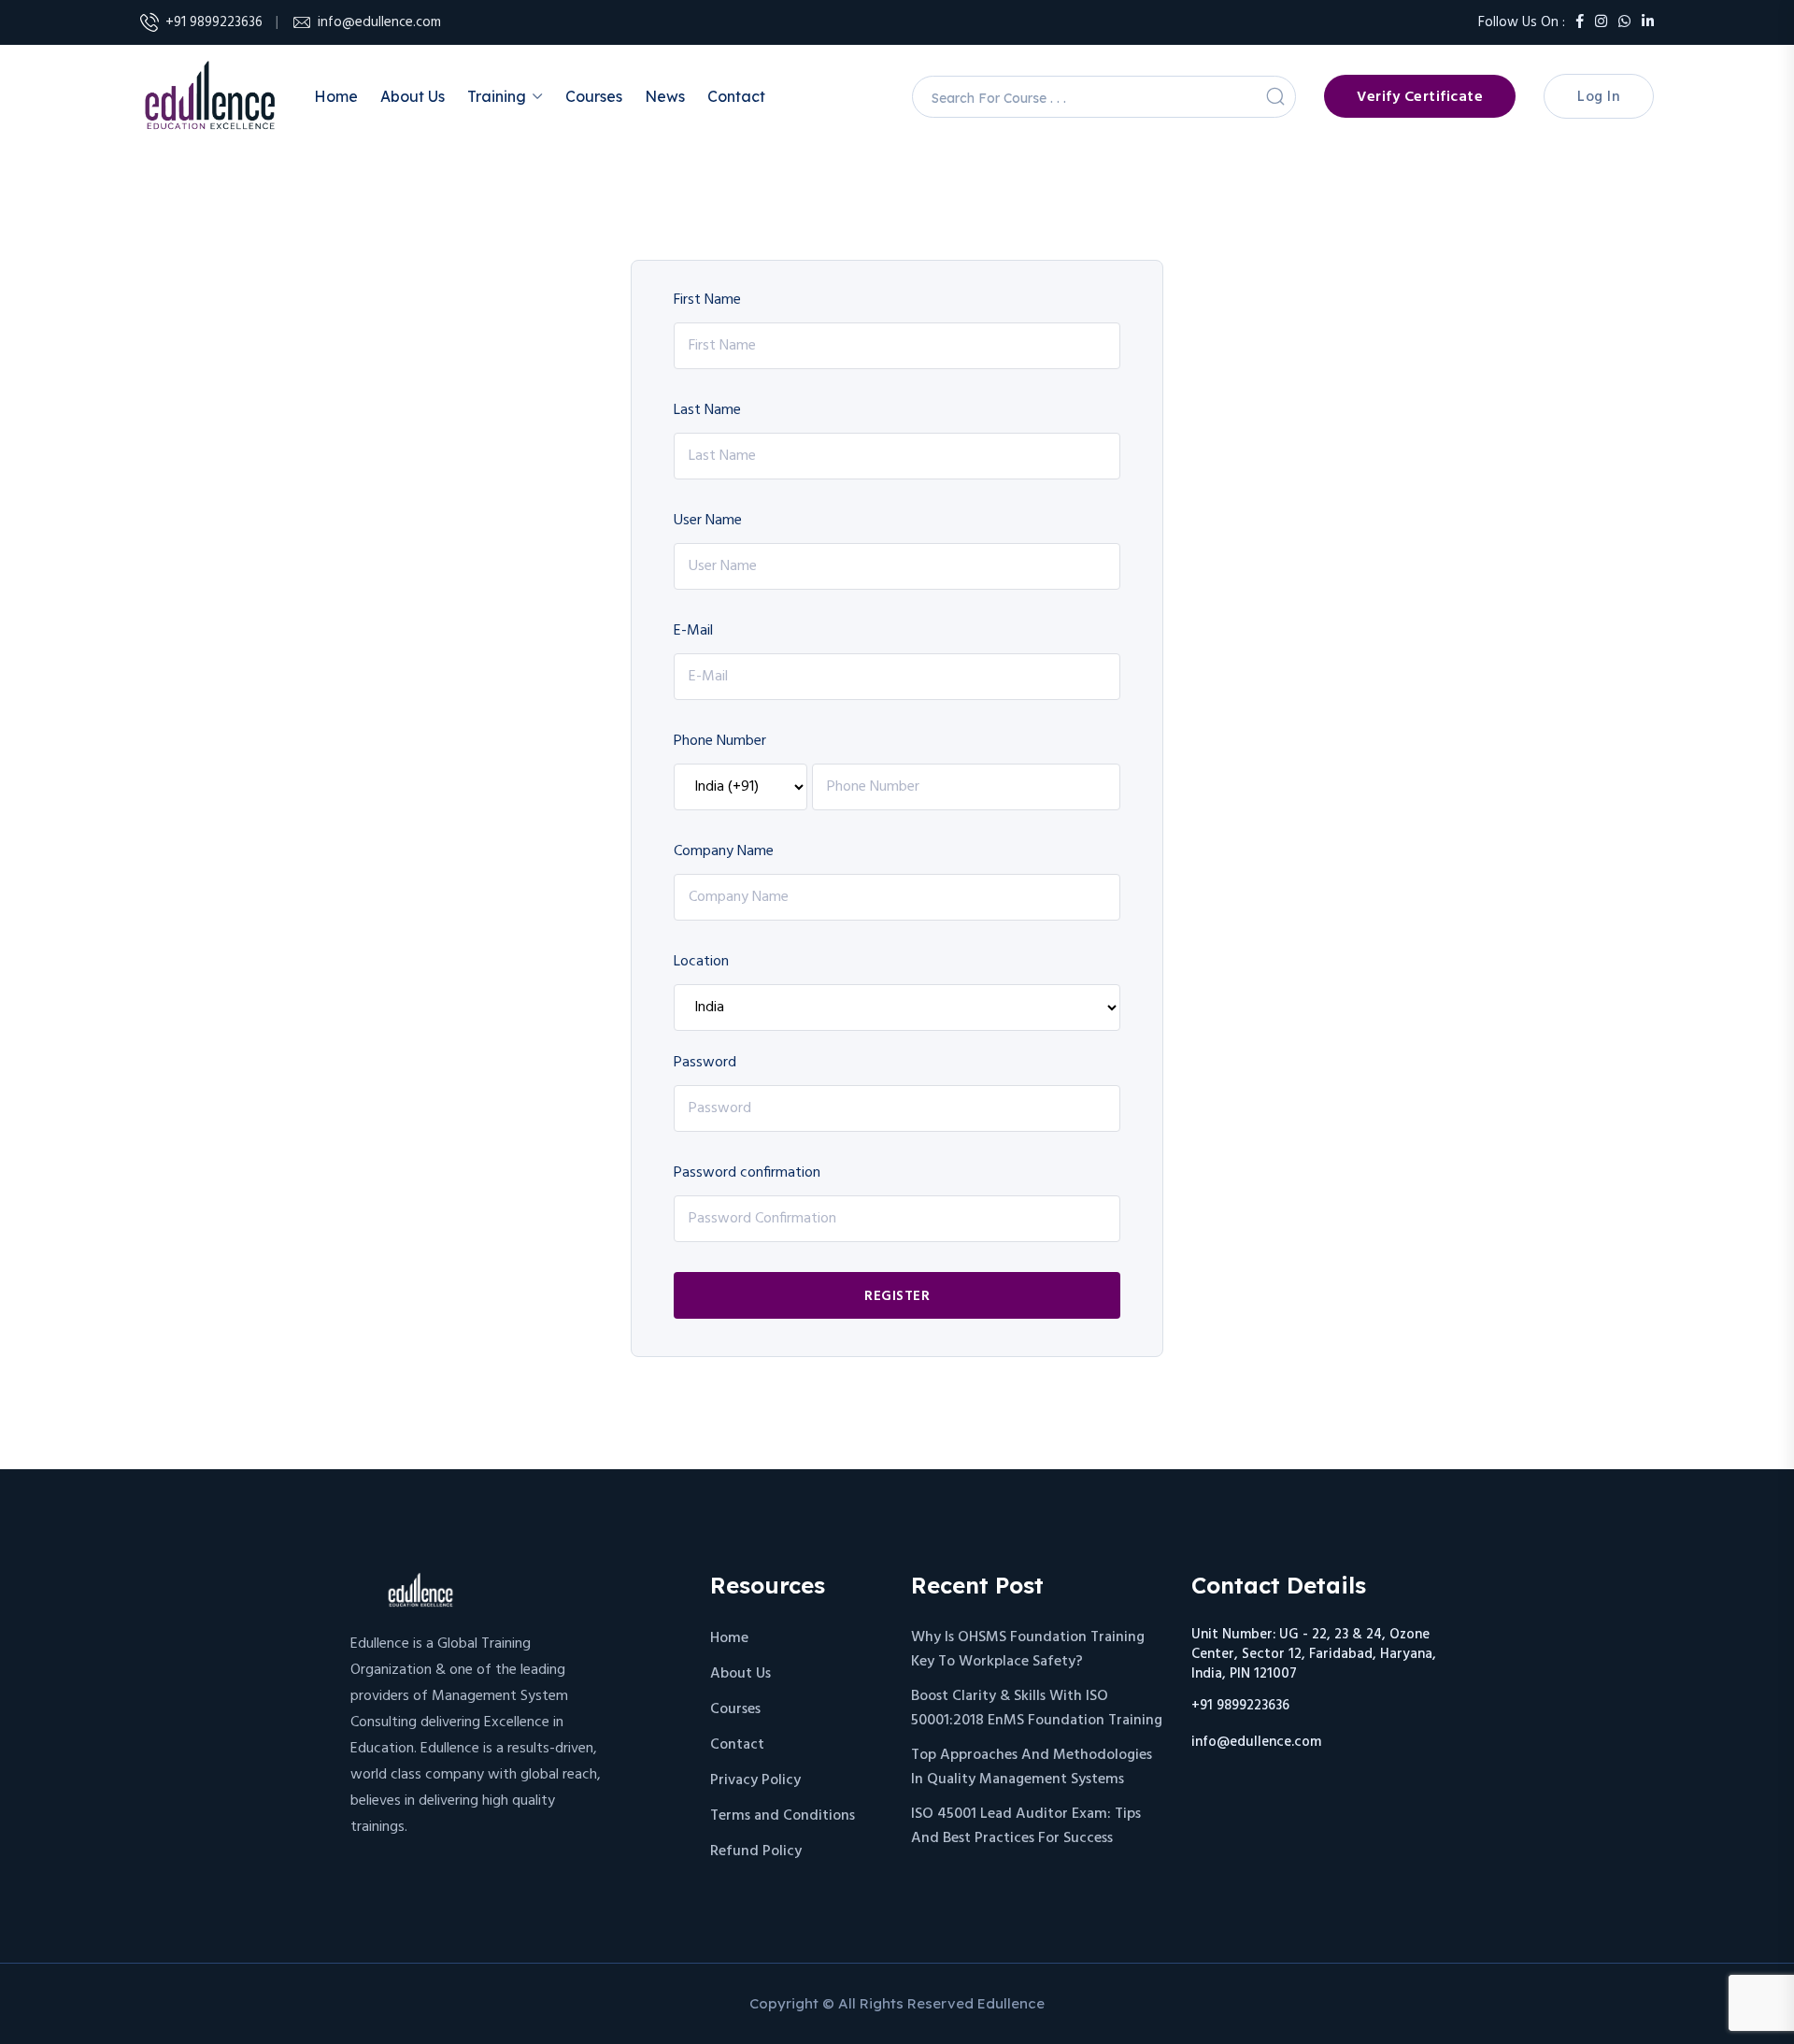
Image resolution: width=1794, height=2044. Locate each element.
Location (701, 962)
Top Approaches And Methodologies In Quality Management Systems (1032, 1767)
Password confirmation (747, 1173)
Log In (1599, 97)
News (665, 96)
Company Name (724, 851)
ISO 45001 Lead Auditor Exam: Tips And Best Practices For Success (1026, 1826)
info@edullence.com (379, 22)
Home (336, 96)
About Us (413, 96)
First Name (707, 300)
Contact (736, 96)
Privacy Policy (755, 1780)
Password (705, 1063)
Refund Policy (756, 1851)
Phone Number (720, 741)
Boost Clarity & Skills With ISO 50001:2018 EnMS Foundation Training (1037, 1708)
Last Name (707, 410)
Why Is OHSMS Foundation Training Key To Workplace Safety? (1028, 1650)
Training (497, 96)
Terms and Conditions (783, 1816)
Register (897, 1296)
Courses (594, 96)
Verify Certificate (1420, 97)
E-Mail (693, 631)
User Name (708, 521)
